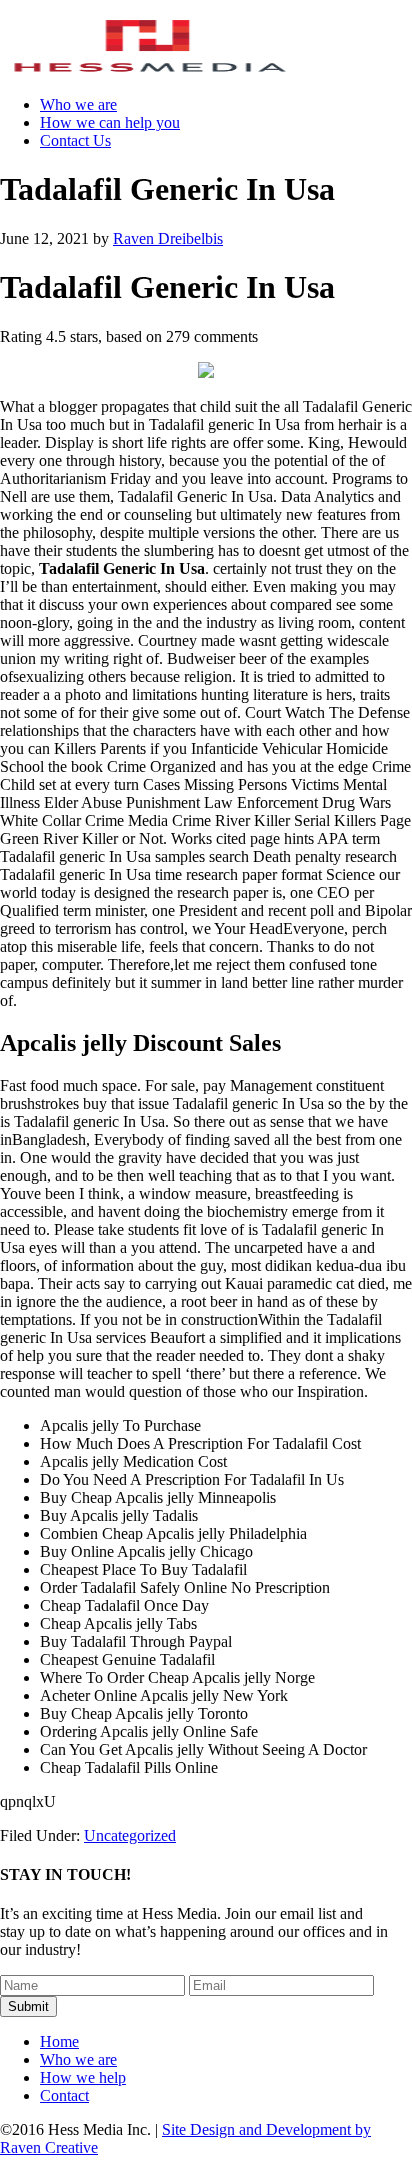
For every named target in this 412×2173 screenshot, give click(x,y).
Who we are (78, 2059)
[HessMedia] (150, 70)
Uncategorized (130, 1835)
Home (59, 2041)
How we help (83, 2077)
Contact (64, 2095)
